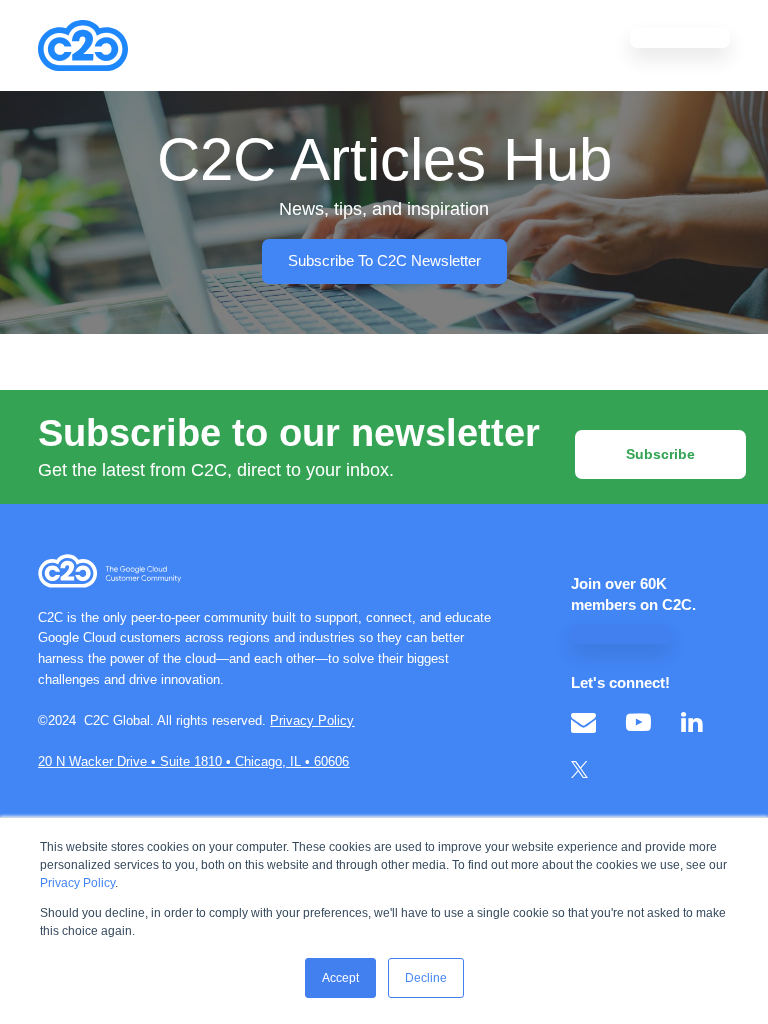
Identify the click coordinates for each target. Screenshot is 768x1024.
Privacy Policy (77, 883)
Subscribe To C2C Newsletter (384, 260)
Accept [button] (340, 978)
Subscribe (660, 454)
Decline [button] (426, 978)
